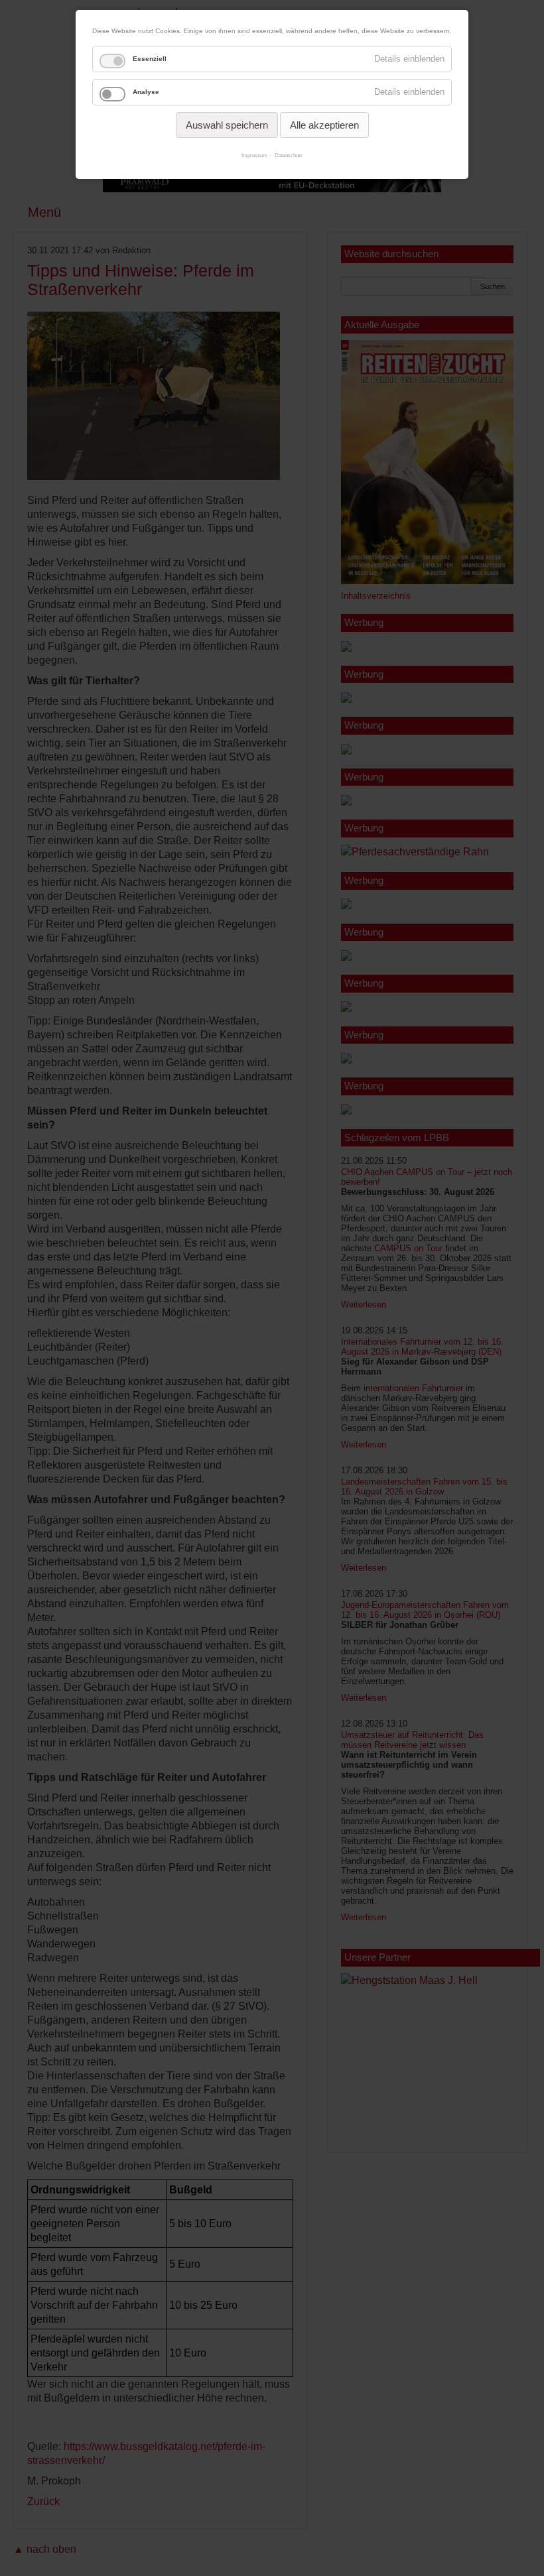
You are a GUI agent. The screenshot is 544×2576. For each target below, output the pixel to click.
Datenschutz (289, 155)
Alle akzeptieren (324, 125)
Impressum (254, 155)
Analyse (146, 92)
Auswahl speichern (227, 125)
